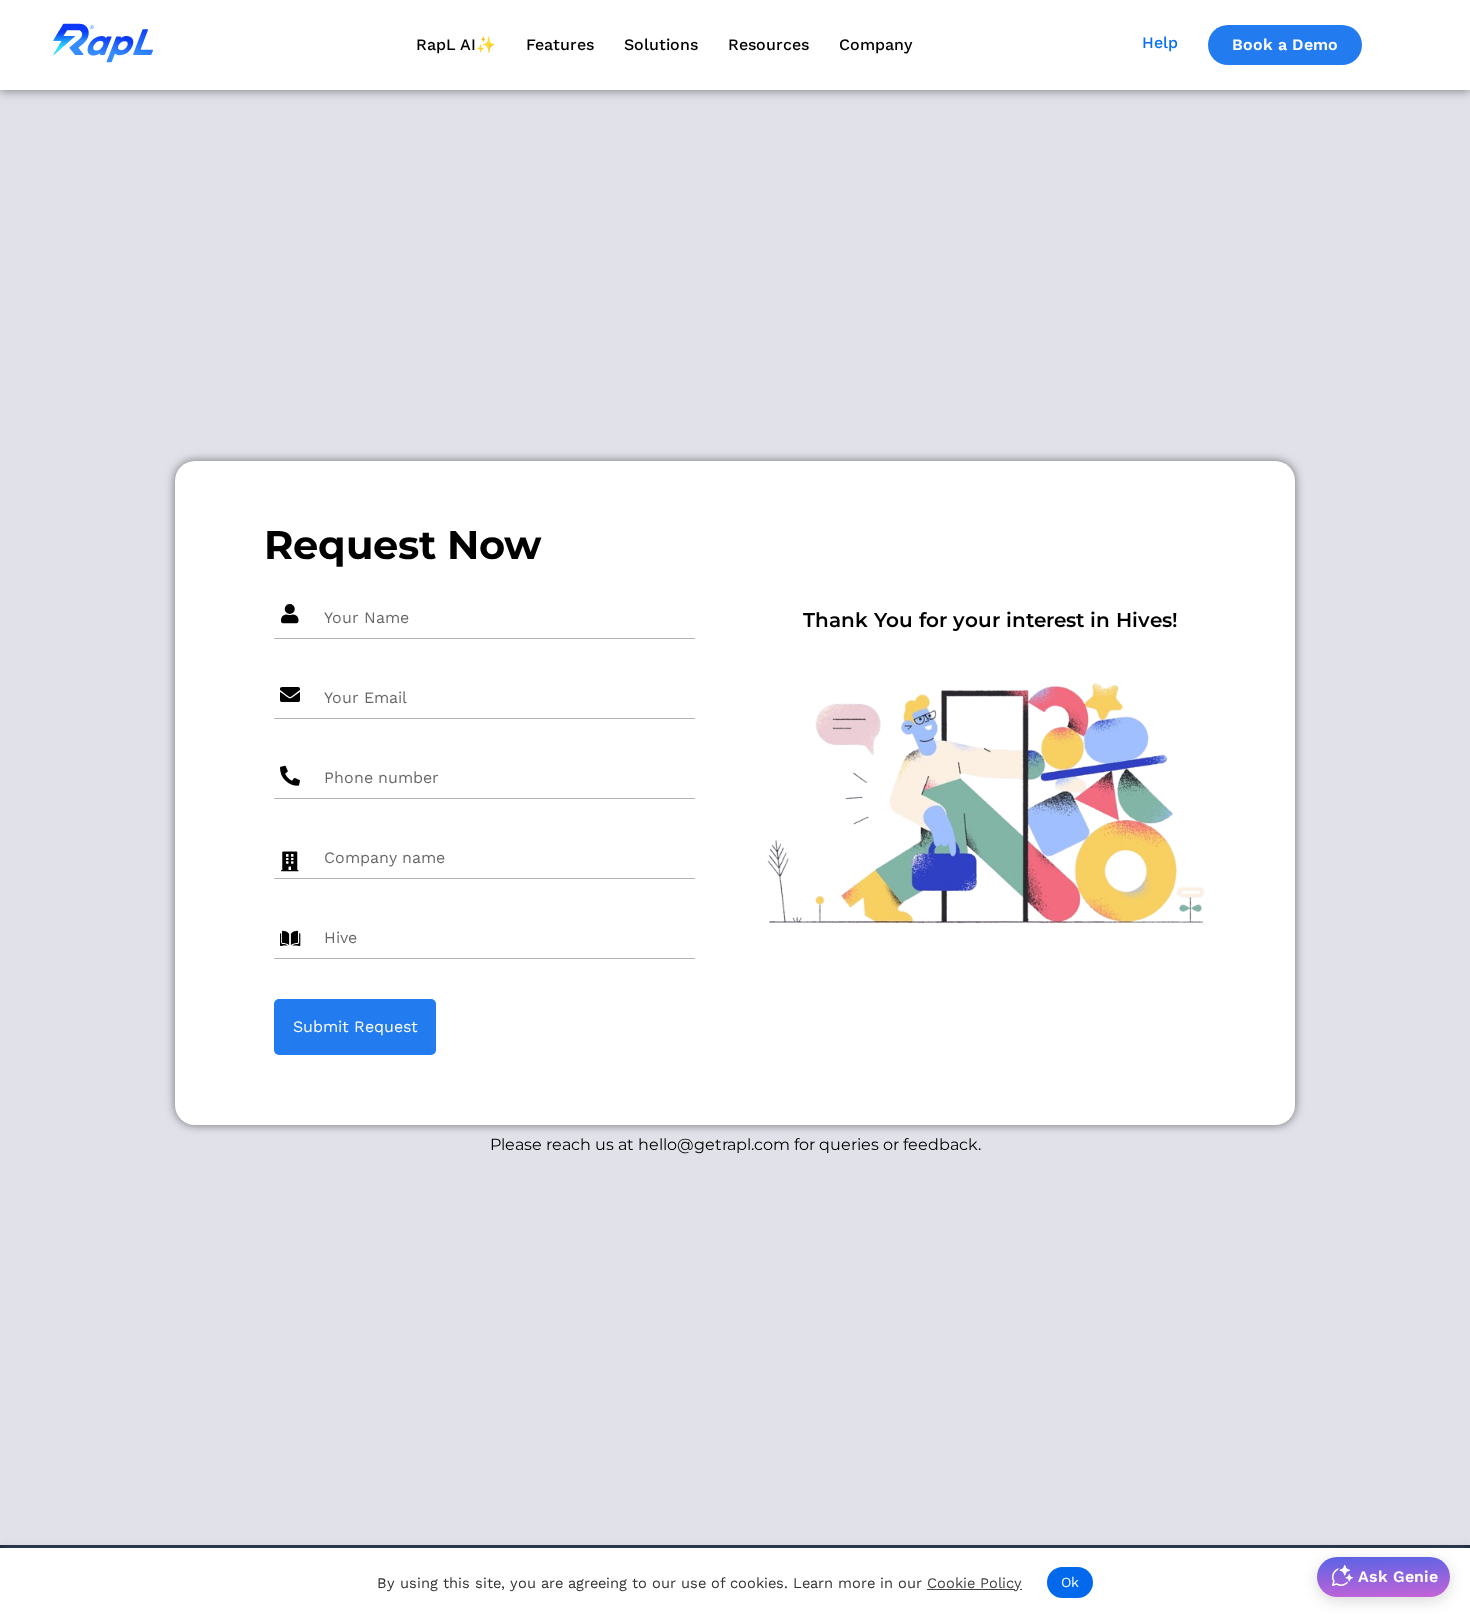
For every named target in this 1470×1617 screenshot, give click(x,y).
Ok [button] (1070, 1582)
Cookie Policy (974, 1583)
